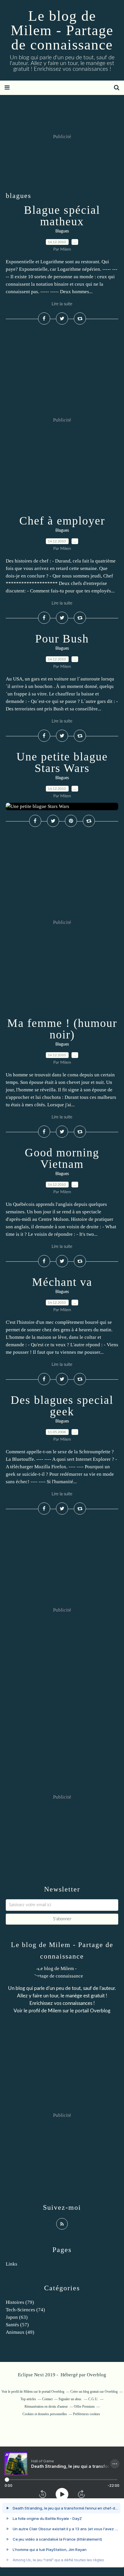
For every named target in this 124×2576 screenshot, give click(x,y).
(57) (17, 2325)
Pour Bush (62, 639)
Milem (55, 2011)
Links (12, 2264)
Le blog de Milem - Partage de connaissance (62, 30)
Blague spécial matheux (62, 216)
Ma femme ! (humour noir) (62, 1029)
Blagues (62, 231)
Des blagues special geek (62, 1406)
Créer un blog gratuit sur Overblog (94, 2392)
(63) (17, 2317)
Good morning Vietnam (62, 1158)
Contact (47, 2399)
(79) (20, 2302)
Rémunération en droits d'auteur (46, 2407)
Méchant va (62, 1282)
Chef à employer (62, 521)
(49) (20, 2332)
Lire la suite (62, 304)
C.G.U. (93, 2399)
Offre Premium (84, 2407)
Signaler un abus (70, 2399)
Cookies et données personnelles (45, 2414)
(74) (25, 2310)
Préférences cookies (87, 2414)
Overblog (96, 2375)
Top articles (28, 2399)
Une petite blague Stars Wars (62, 762)
